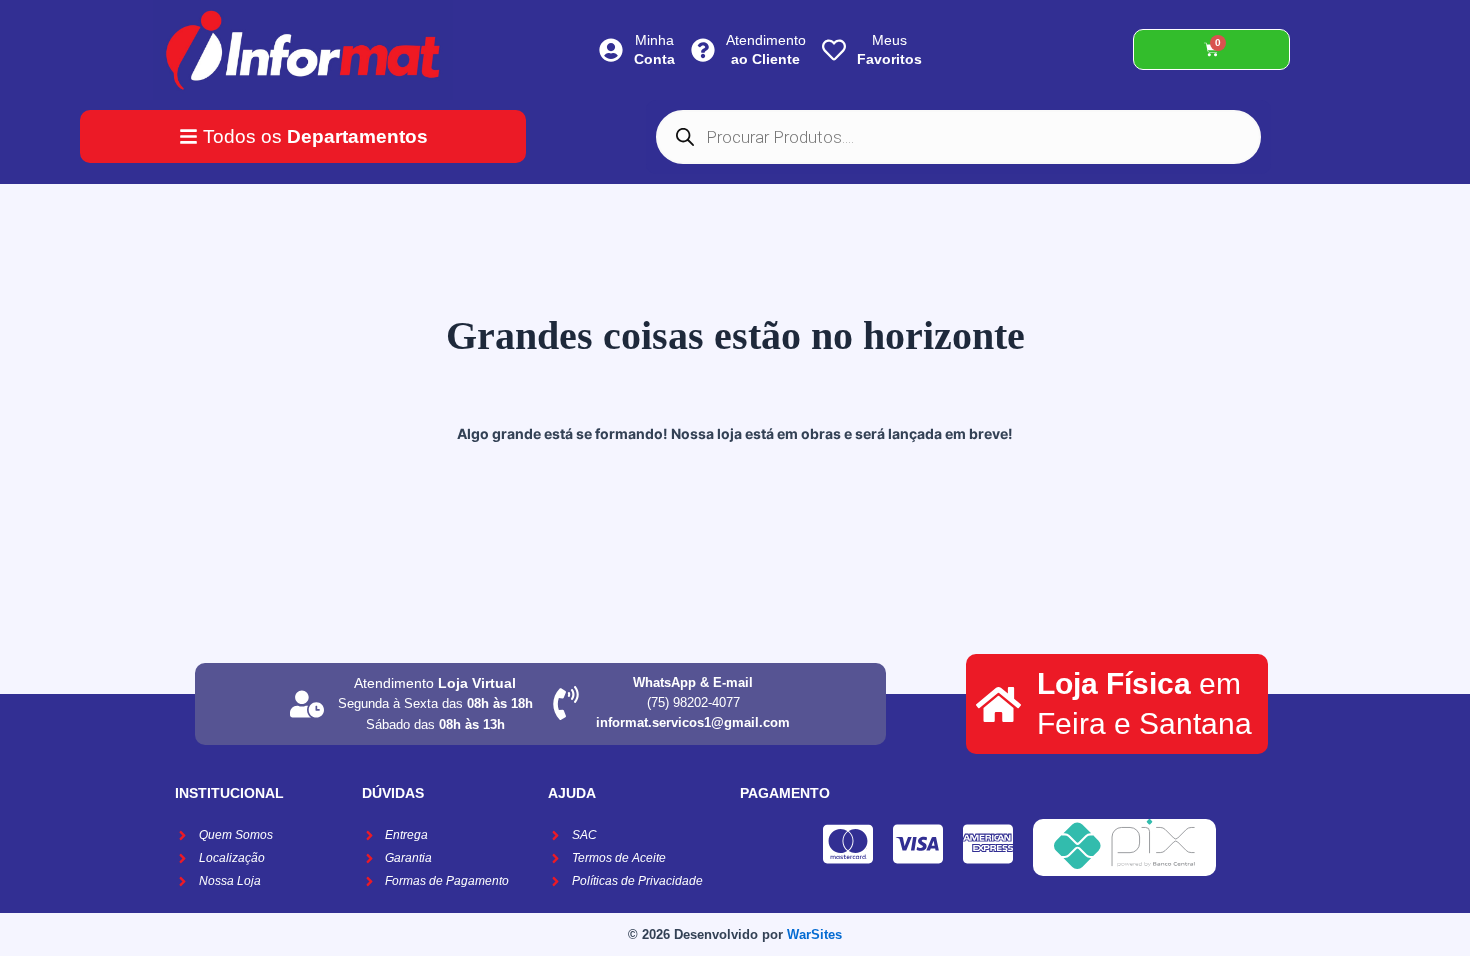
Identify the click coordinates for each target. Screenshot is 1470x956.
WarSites (814, 934)
